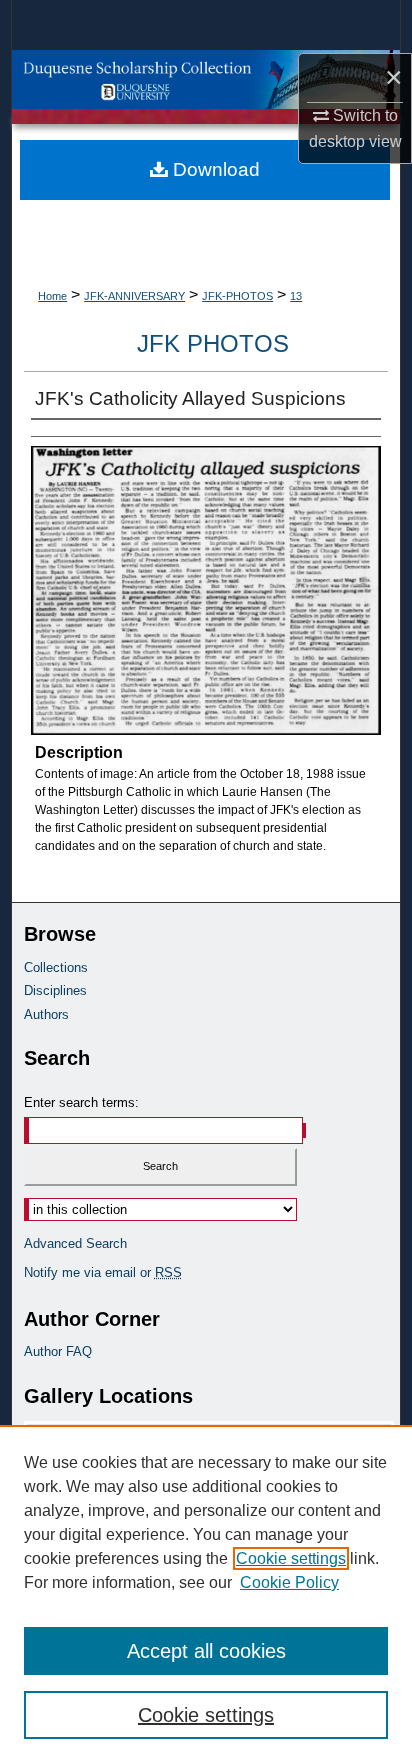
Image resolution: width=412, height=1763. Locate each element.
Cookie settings (291, 1558)
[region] (206, 1594)
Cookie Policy (289, 1582)
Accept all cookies (206, 1651)
